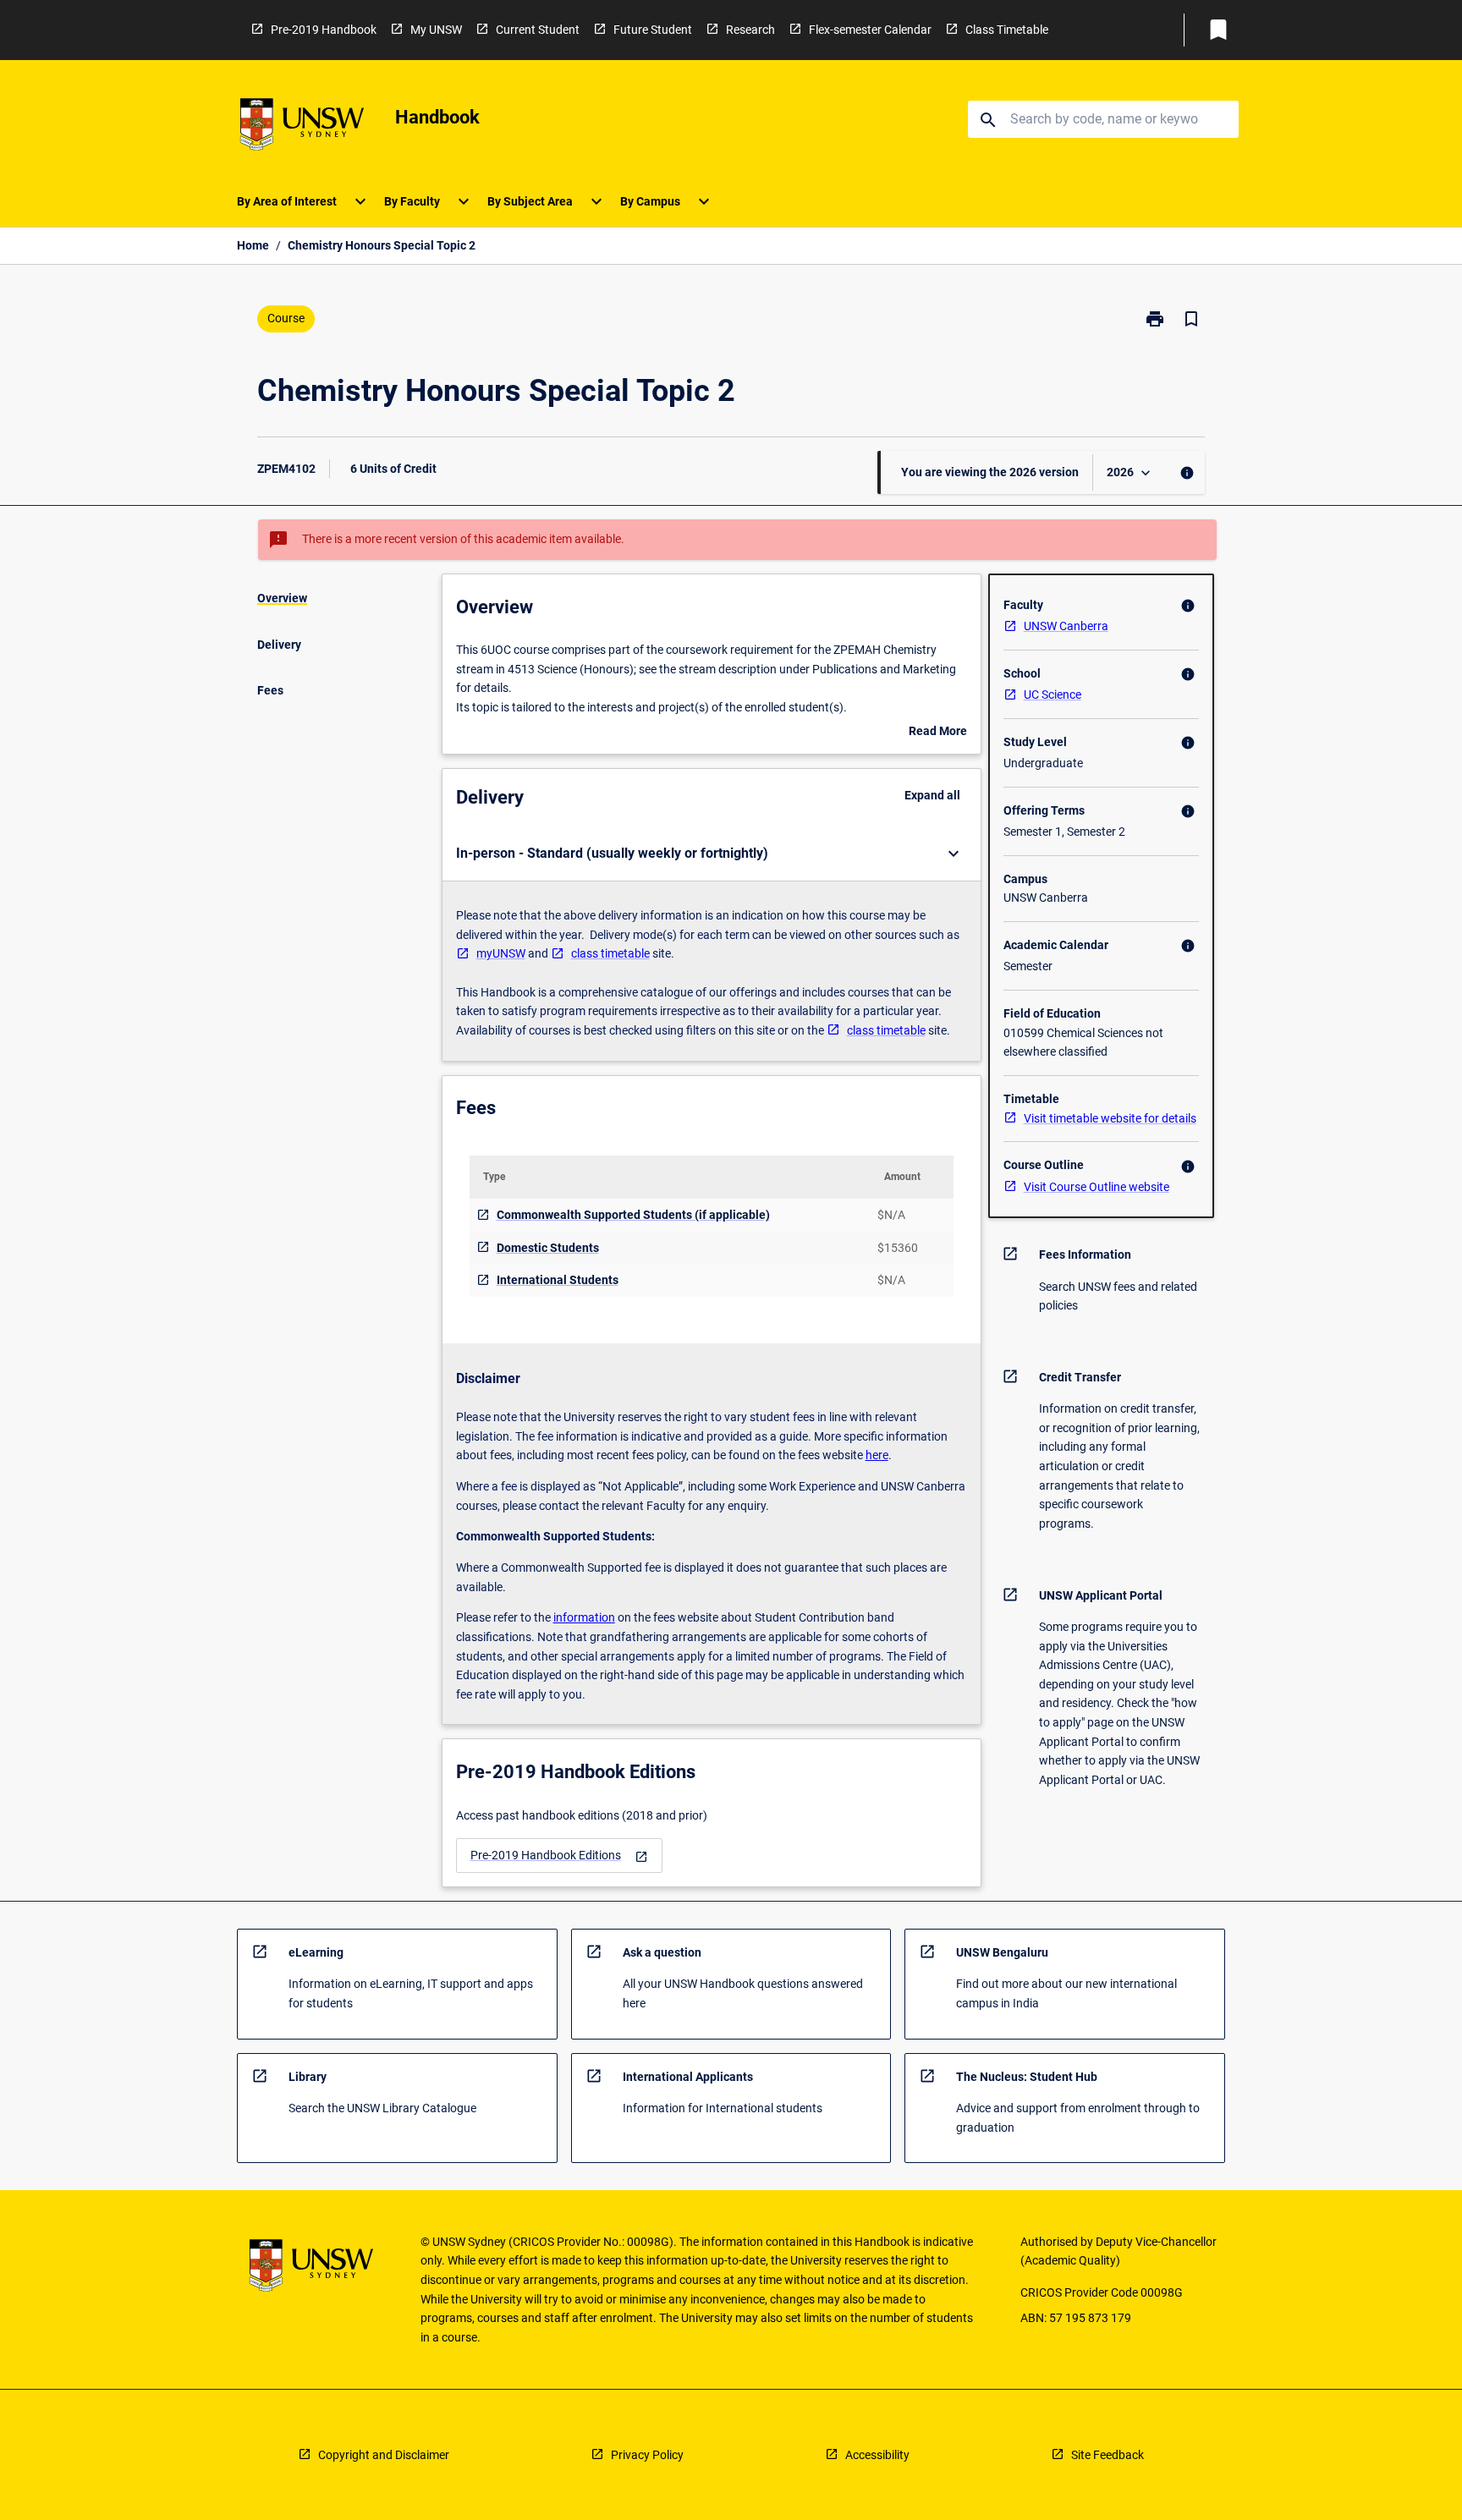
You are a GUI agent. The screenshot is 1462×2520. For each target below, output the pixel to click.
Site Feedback (1107, 2455)
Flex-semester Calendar (870, 30)
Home (253, 245)
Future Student (653, 30)
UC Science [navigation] (1053, 695)
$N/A (891, 1215)
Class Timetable (1007, 30)
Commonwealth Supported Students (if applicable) (633, 1215)
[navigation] (559, 1856)
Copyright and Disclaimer (384, 2455)
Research (750, 30)
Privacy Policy (647, 2455)
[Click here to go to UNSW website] (302, 127)
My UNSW (436, 30)
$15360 (898, 1248)
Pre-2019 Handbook (324, 30)
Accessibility (877, 2455)
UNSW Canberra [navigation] (1066, 626)
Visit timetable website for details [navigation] (1110, 1118)
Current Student (538, 30)
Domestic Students (548, 1248)
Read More (938, 733)
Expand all (932, 795)
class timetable (610, 953)
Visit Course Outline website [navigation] (1096, 1187)
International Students (558, 1280)
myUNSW (501, 953)
